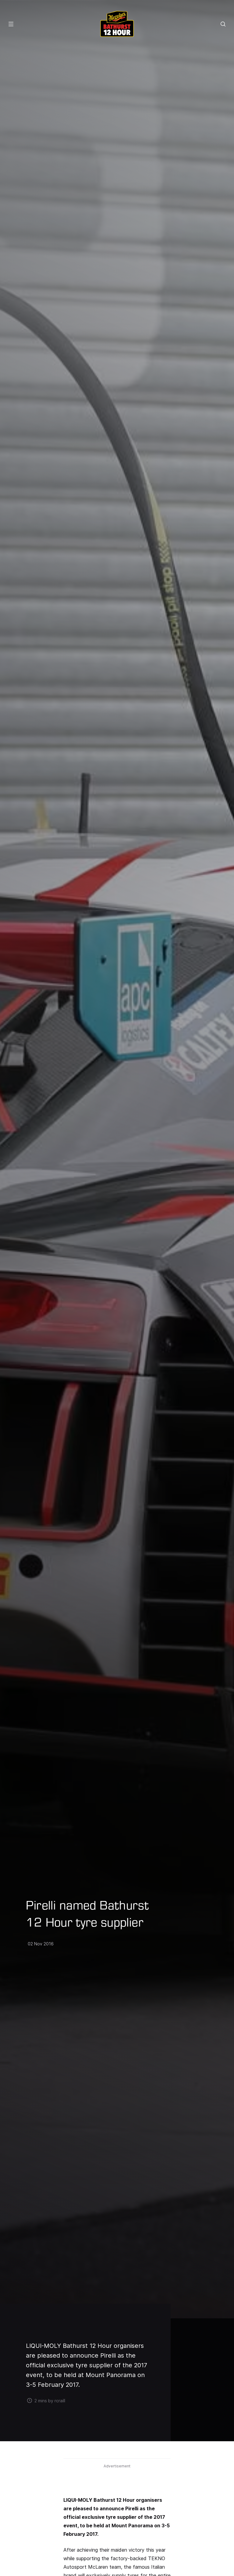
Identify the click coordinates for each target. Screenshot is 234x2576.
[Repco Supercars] (117, 24)
